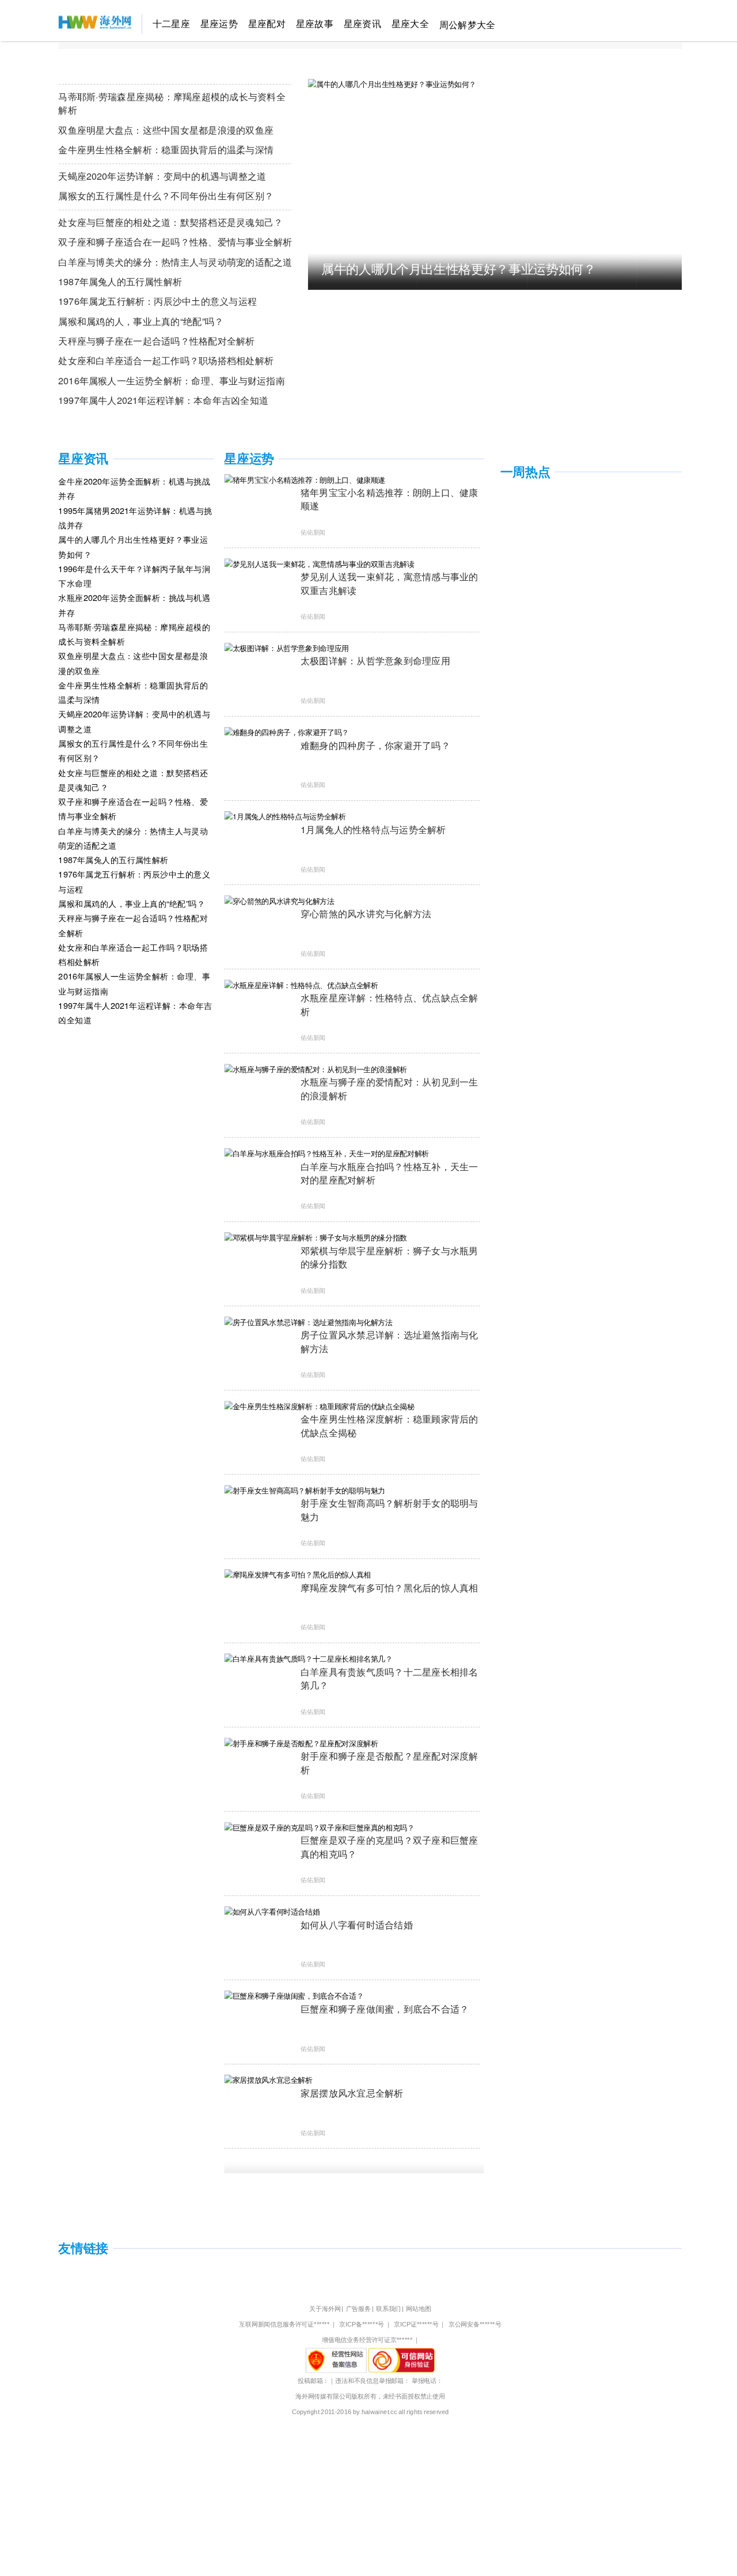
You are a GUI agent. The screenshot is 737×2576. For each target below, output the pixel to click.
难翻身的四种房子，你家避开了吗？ (375, 745)
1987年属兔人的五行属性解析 (120, 281)
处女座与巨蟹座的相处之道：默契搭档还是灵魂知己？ (170, 222)
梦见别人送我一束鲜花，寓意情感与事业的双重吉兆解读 (390, 583)
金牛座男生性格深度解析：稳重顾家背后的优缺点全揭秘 (390, 1425)
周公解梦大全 (467, 24)
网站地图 (418, 2309)
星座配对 (267, 23)
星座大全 (410, 23)
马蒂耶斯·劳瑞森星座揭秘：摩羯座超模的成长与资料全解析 (172, 103)
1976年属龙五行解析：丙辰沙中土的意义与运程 (157, 300)
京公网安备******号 (475, 2325)
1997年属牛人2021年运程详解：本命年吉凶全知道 (163, 400)
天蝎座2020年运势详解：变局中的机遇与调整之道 (162, 175)
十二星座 (171, 23)
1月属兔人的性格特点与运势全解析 (373, 829)
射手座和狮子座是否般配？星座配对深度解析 (390, 1762)
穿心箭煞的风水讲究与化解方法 (366, 913)
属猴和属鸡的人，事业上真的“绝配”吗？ (141, 321)
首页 (67, 23)
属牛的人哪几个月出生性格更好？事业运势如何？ (459, 268)
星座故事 (315, 23)
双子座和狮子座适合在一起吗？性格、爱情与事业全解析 (175, 241)
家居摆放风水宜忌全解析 (352, 2092)
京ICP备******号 (362, 2325)
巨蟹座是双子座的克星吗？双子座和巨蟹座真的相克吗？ (390, 1846)
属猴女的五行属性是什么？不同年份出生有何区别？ (166, 195)
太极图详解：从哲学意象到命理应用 (375, 660)
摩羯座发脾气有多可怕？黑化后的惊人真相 (390, 1587)
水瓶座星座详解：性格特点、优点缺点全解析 (390, 1004)
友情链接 (83, 2248)
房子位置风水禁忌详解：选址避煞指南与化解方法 (390, 1341)
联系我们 (388, 2309)
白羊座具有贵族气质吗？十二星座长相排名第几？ (390, 1678)
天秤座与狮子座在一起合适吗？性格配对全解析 (156, 340)
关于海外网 (325, 2309)
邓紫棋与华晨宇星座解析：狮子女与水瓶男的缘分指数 (390, 1257)
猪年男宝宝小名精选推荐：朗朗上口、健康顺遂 (390, 499)
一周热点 (525, 472)
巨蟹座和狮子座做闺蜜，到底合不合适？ (385, 2008)
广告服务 (358, 2309)
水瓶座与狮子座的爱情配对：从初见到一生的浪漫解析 (390, 1089)
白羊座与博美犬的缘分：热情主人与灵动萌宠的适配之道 (175, 261)
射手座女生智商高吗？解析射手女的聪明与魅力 (390, 1510)
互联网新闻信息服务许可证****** (284, 2325)
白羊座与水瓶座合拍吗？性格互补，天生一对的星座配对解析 (390, 1173)
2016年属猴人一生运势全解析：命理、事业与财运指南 (171, 380)
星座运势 (219, 23)
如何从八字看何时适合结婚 (357, 1924)
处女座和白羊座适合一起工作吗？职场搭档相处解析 (166, 360)
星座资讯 (362, 23)
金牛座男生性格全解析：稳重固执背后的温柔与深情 (166, 149)
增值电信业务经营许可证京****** (367, 2340)
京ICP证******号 (416, 2325)
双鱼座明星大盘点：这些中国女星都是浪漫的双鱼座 (166, 129)
